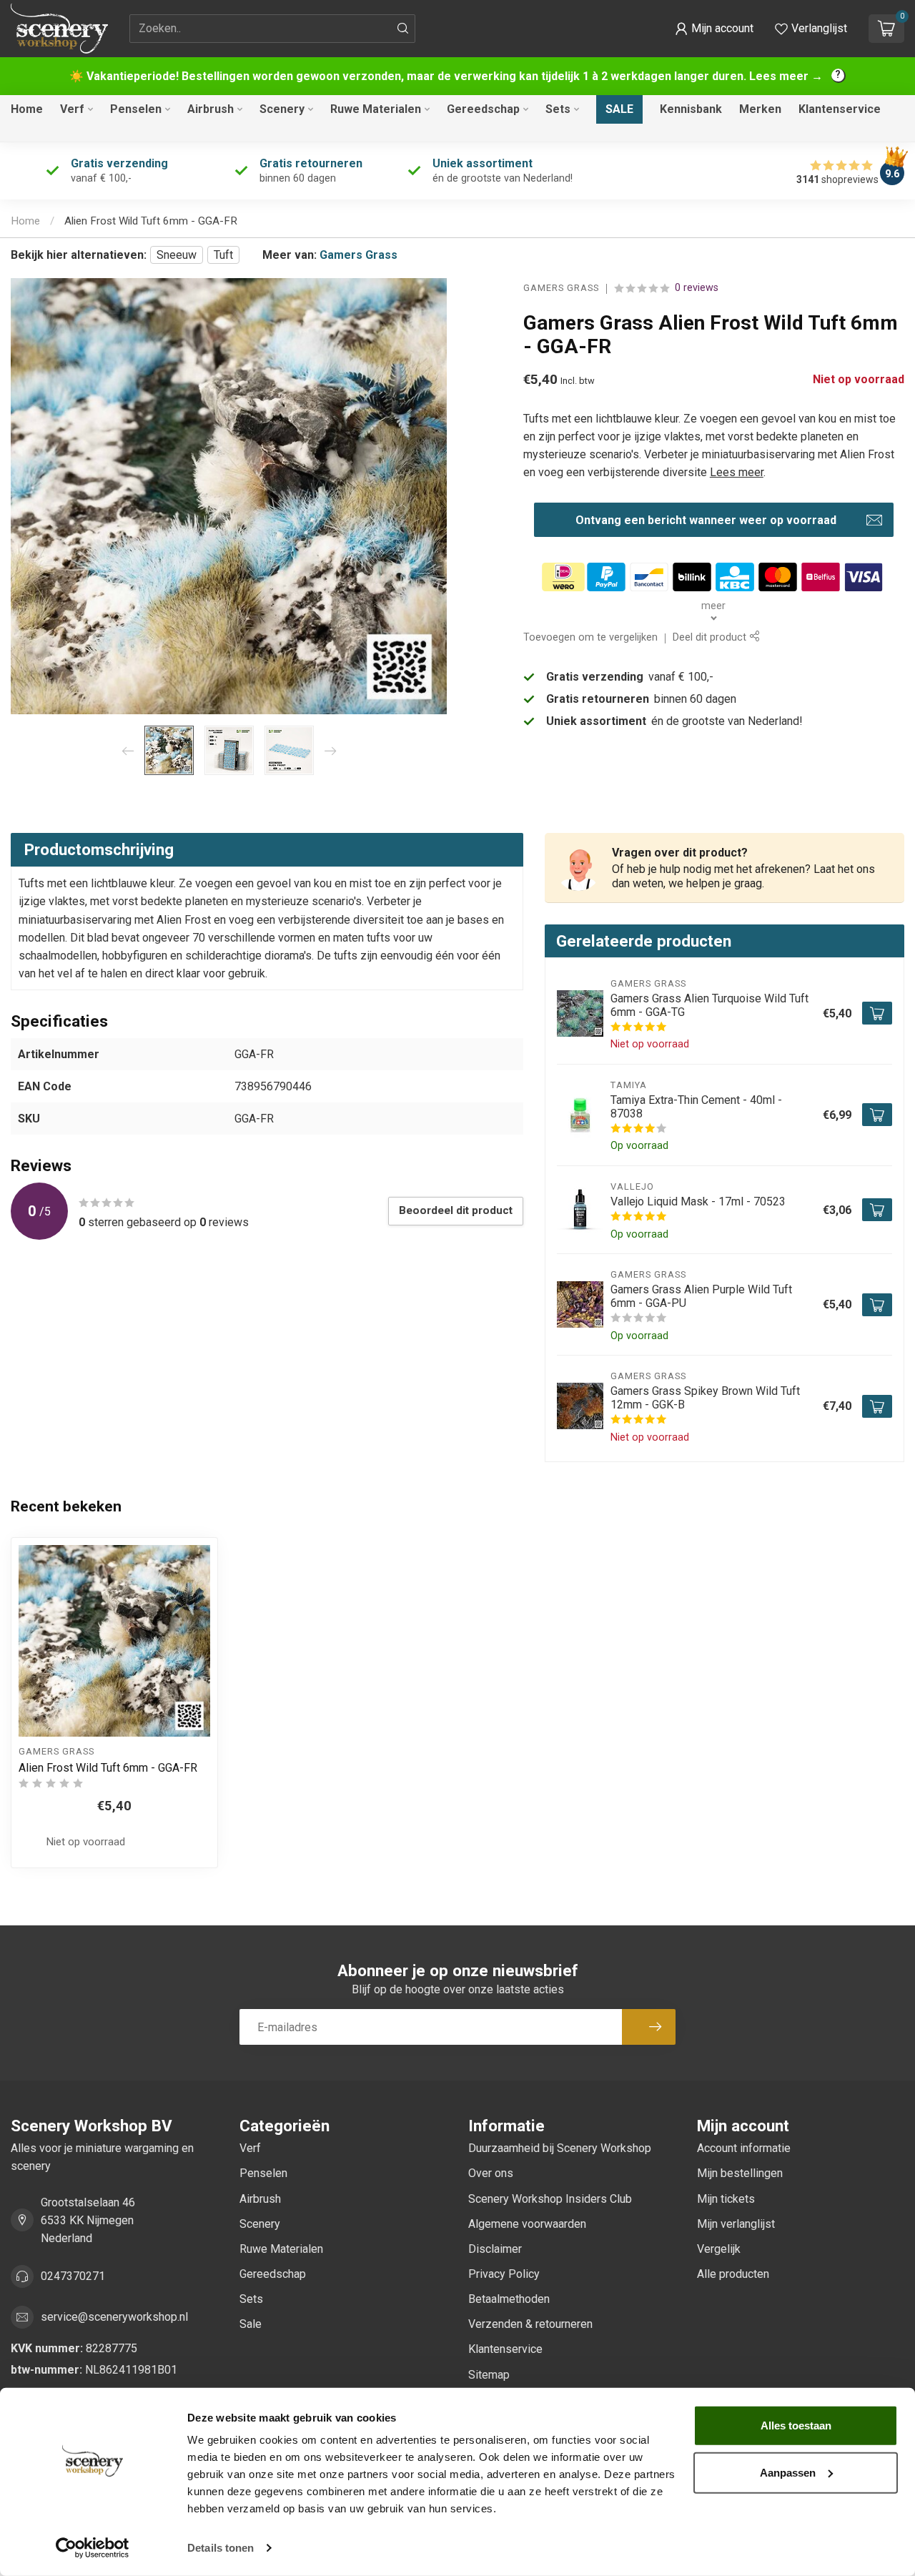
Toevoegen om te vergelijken (590, 638)
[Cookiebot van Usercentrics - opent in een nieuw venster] (93, 2548)
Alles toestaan (796, 2426)
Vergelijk (719, 2249)
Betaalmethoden (509, 2299)
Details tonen (221, 2548)
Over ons (491, 2173)
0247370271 (73, 2276)
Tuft (223, 255)
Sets (558, 109)
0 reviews (697, 288)
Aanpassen (788, 2472)
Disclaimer (495, 2249)
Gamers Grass (358, 255)
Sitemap (489, 2375)
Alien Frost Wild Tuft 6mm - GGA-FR (151, 221)
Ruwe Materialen (376, 109)
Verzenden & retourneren (530, 2324)
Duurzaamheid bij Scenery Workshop (560, 2148)
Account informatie (744, 2148)
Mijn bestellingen (740, 2173)
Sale (619, 109)
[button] (714, 29)
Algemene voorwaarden (527, 2224)
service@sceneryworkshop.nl (114, 2317)
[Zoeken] (403, 29)
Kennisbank (691, 109)
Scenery (282, 109)
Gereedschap (483, 109)
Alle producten (733, 2274)
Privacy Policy (504, 2274)
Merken (760, 109)
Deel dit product (711, 638)
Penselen (136, 109)
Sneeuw (177, 255)
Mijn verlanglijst (736, 2224)
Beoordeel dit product (456, 1210)
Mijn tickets (726, 2199)
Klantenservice (840, 109)
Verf (72, 109)
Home (27, 109)
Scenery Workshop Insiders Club (550, 2199)
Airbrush (211, 109)
